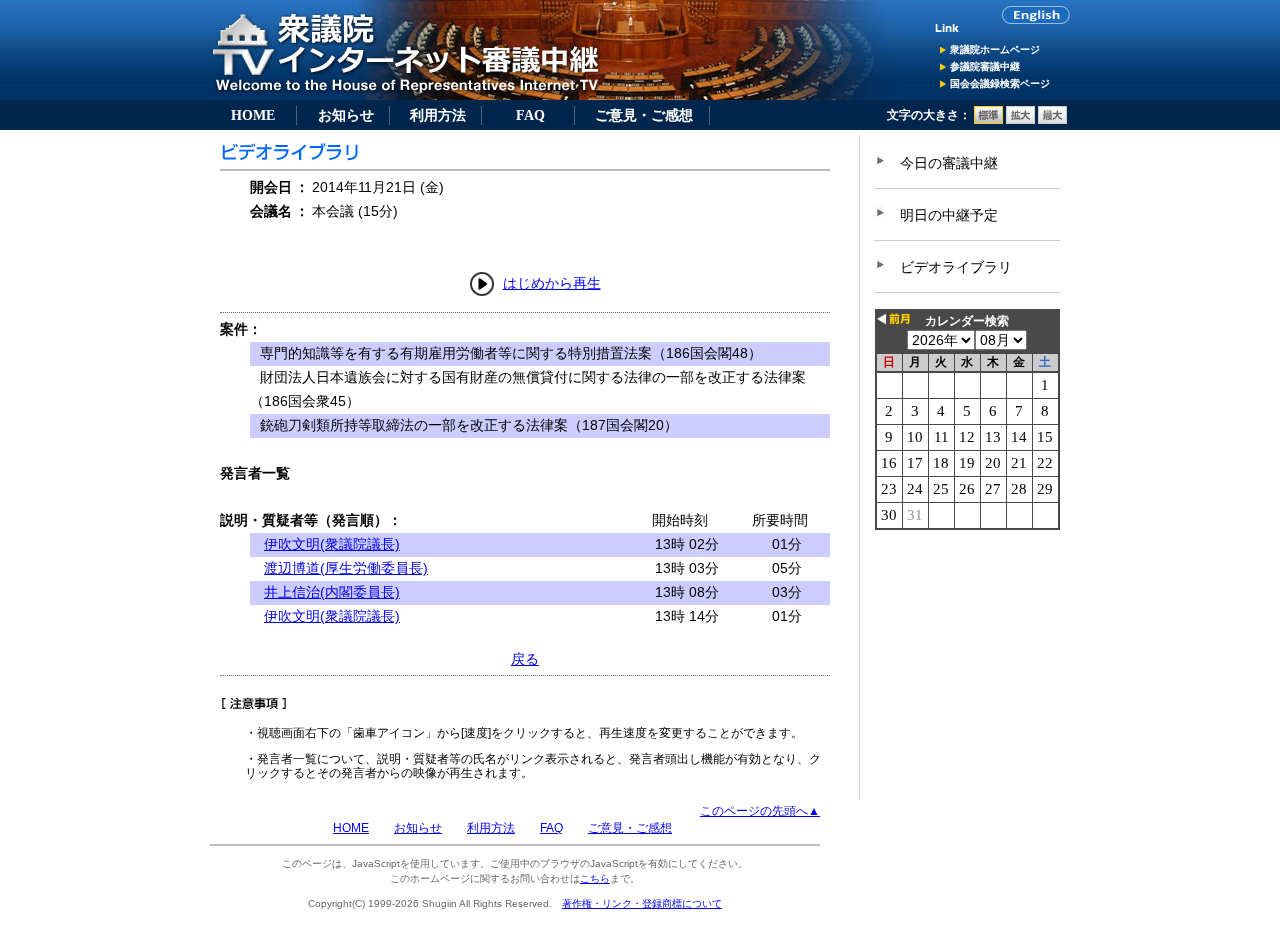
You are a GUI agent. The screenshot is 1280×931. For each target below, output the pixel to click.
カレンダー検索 (967, 321)
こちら (595, 878)
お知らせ (346, 115)
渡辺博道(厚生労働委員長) (346, 568)
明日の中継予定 (949, 215)
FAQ (530, 115)
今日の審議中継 (949, 163)
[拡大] (1020, 120)
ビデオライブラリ (956, 267)
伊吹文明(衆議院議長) (332, 544)
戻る (525, 659)
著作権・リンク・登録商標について (642, 903)
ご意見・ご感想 (644, 115)
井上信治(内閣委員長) (332, 592)
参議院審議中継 (985, 66)
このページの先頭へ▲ (760, 811)
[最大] (1052, 120)
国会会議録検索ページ (1000, 83)
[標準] (988, 120)
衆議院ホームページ (995, 49)
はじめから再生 (552, 283)
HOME (253, 115)
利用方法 (438, 115)
